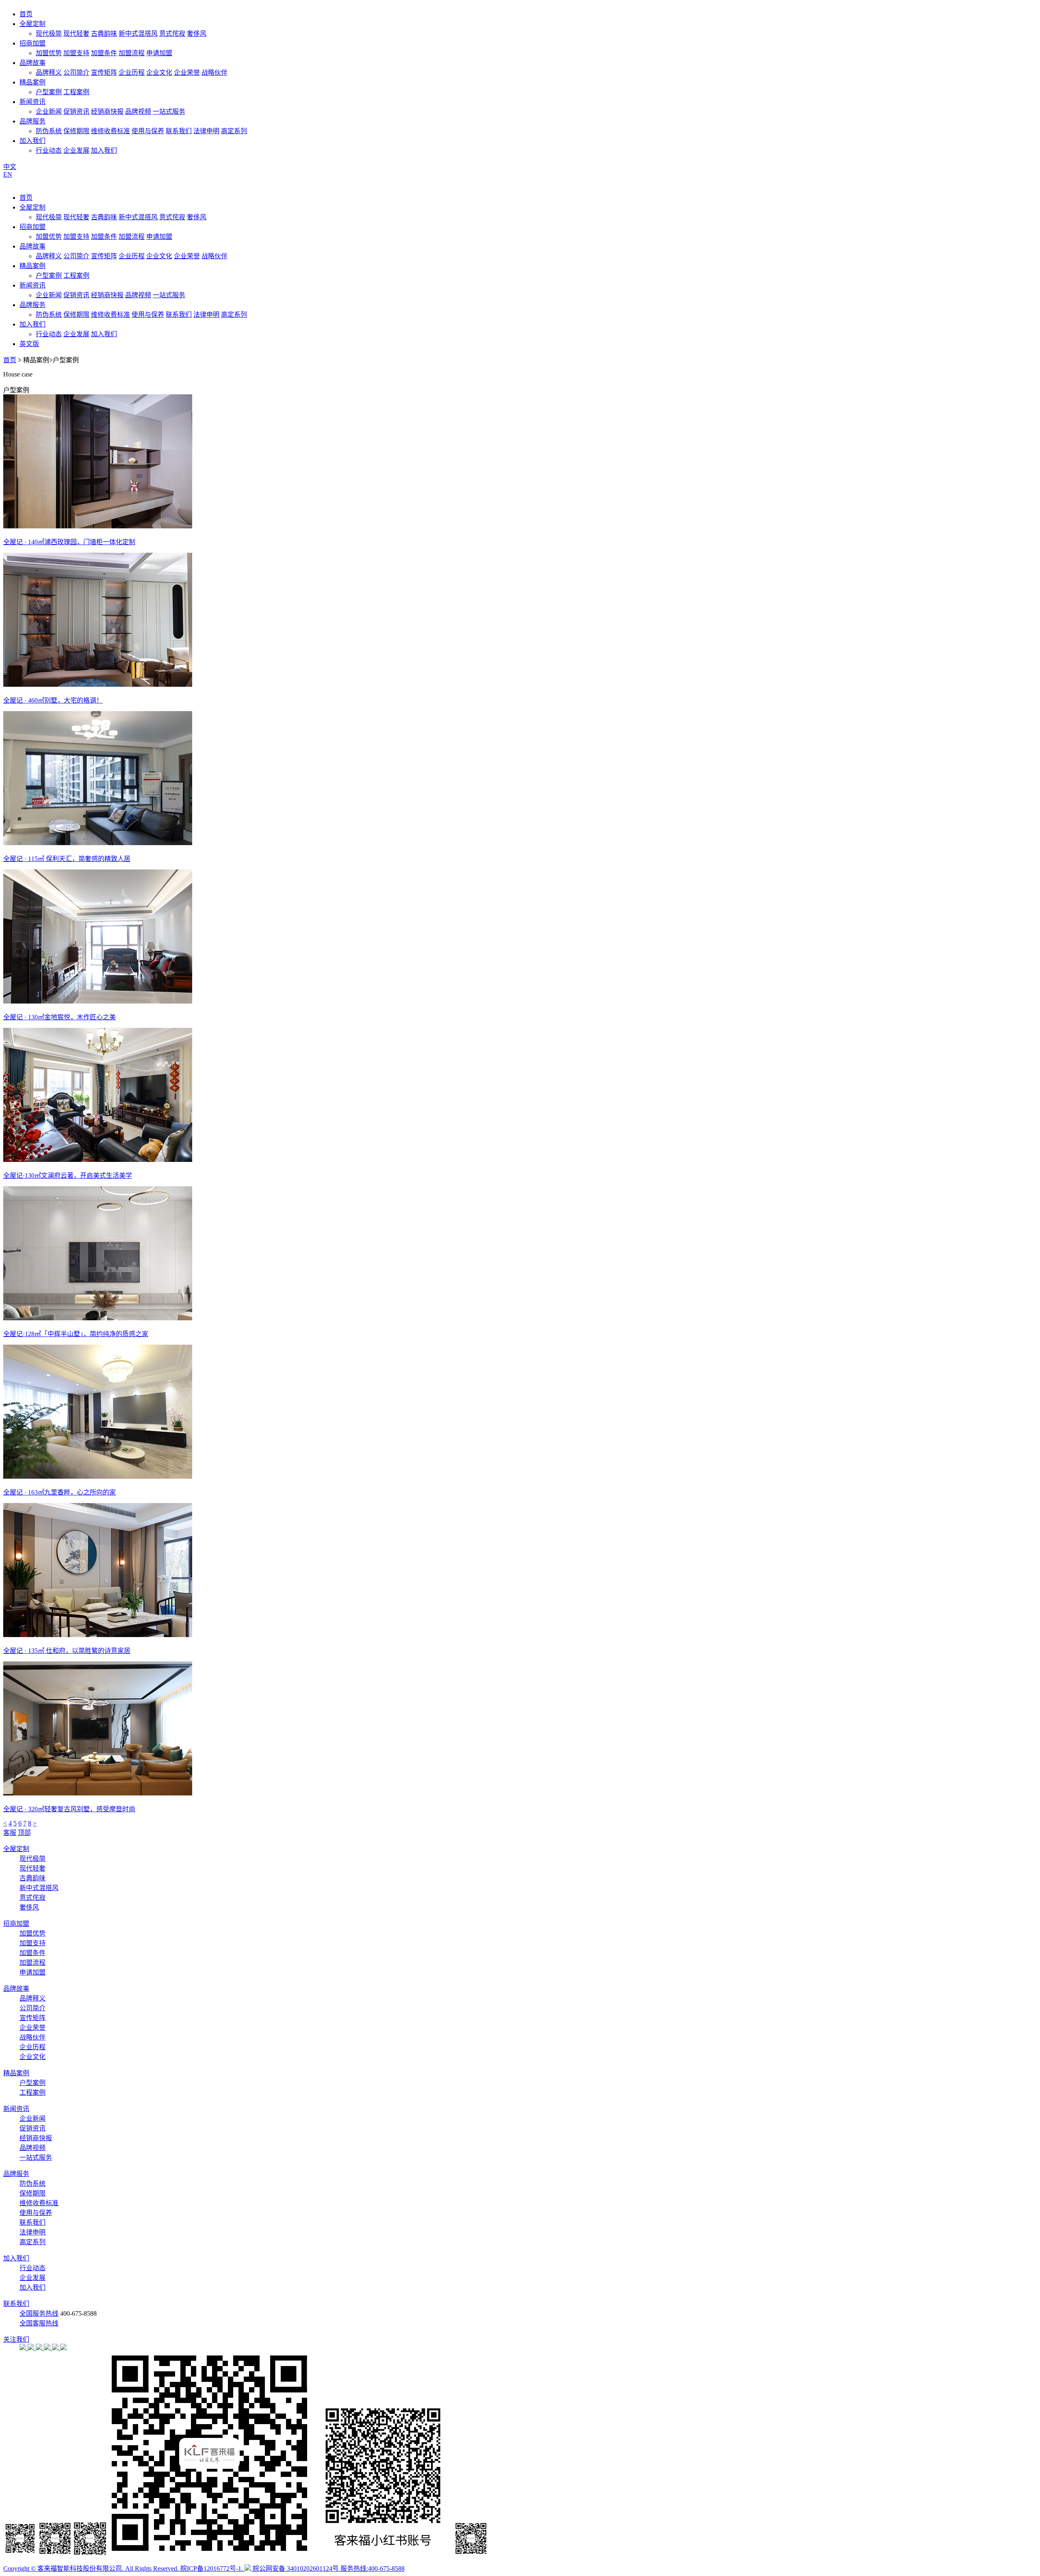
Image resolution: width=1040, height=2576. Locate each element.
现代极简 (49, 34)
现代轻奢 (76, 34)
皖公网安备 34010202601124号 (296, 2568)
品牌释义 (49, 72)
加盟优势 (49, 53)
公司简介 (76, 72)
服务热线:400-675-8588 (373, 2568)
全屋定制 (32, 24)
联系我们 (179, 131)
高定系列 (234, 131)
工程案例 (76, 92)
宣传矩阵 (104, 72)
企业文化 (159, 72)
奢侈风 (197, 34)
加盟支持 (76, 53)
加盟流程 (132, 53)
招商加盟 (32, 43)
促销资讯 (76, 111)
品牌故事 (32, 63)
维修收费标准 (110, 131)
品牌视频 (138, 111)
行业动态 (49, 150)
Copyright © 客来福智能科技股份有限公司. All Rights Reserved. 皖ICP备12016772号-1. (124, 2568)
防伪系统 (49, 131)
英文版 (29, 344)
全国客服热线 (39, 2323)
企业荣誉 (187, 72)
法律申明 (206, 131)
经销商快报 (107, 111)
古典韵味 (104, 34)
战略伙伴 (214, 72)
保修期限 (76, 131)
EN (8, 174)
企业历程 (132, 72)
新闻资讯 (32, 102)
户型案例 (49, 92)
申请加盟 (159, 53)
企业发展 (76, 150)
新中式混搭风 (138, 34)
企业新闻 (49, 111)
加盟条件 (104, 53)
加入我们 (32, 141)
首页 (26, 14)
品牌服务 (32, 121)
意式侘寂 (172, 34)
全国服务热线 (39, 2313)
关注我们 (16, 2339)
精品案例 (32, 82)
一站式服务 (169, 111)
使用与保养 (148, 131)
